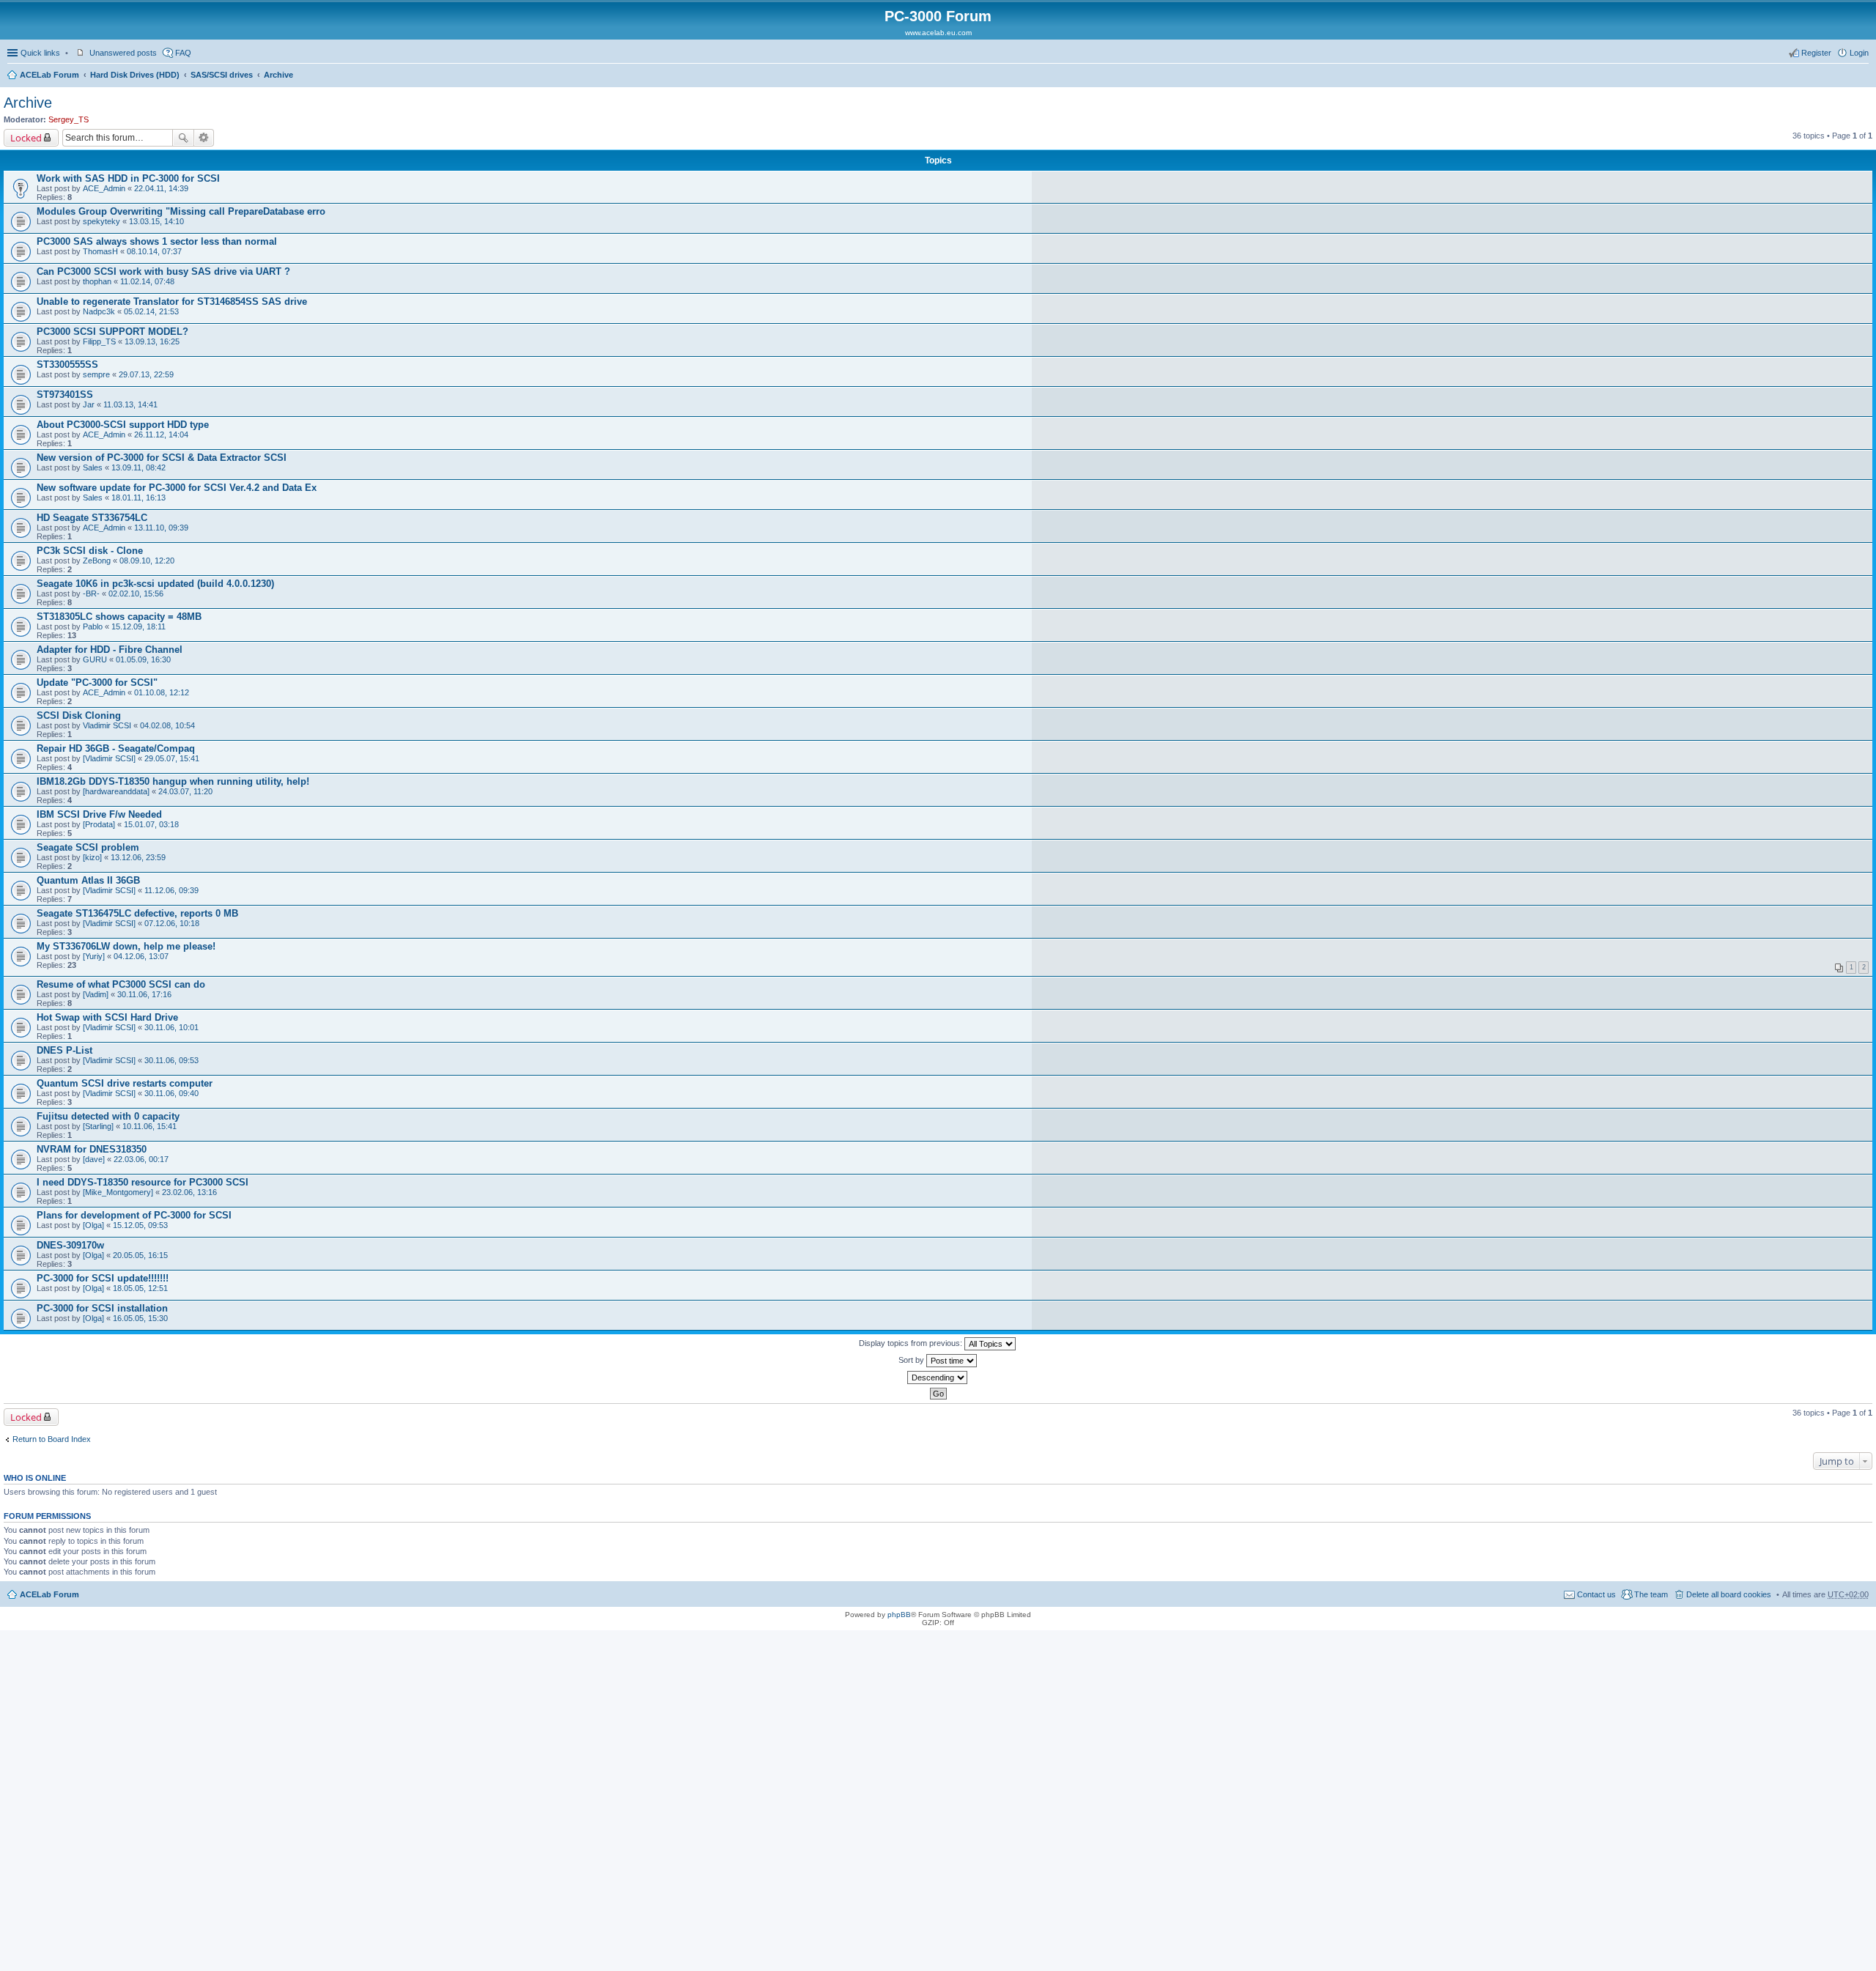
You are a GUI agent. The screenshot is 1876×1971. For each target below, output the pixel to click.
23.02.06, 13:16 (189, 1192)
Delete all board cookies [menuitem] (1729, 1594)
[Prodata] (99, 824)
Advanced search (204, 138)
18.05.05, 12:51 (140, 1288)
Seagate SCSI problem (88, 847)
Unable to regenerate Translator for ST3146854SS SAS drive (172, 302)
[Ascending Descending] (938, 1378)
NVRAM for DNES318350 (92, 1149)
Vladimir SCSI (107, 725)
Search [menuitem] (1863, 76)
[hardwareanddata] (116, 791)
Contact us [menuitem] (1596, 1594)
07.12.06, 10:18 (172, 923)
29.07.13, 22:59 (146, 374)
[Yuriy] (94, 956)
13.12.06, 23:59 (138, 857)
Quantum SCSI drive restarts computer (125, 1083)
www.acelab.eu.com (938, 33)
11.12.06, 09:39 (171, 890)
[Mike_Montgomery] (118, 1192)
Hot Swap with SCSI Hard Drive (107, 1017)
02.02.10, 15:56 (136, 593)
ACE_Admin (104, 188)
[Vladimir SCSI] (109, 758)
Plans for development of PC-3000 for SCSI (134, 1215)
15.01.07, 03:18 (151, 824)
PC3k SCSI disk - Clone (90, 551)
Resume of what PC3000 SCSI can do (121, 984)
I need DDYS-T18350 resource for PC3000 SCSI (143, 1182)
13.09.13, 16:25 (152, 341)
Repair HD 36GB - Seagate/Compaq (116, 748)
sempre (96, 374)
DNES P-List (64, 1050)
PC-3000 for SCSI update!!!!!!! (103, 1278)
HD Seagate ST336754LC (92, 518)
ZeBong (97, 561)
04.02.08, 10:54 (167, 725)
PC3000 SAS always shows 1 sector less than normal (157, 241)
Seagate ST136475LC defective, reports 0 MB (137, 913)
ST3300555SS (67, 365)
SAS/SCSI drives (222, 75)
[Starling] (98, 1126)
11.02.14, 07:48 (147, 281)
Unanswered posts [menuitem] (123, 53)
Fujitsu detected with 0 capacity (108, 1116)
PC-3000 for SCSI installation (102, 1308)
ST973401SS (65, 395)
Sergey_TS (69, 119)
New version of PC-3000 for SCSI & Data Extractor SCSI (162, 458)
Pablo (93, 626)
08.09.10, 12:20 (147, 561)
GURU (95, 659)
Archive (278, 75)
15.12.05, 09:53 (140, 1225)
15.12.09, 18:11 (139, 626)
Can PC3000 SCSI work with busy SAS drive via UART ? (163, 271)
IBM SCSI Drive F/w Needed (99, 814)
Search (183, 138)
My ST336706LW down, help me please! (126, 946)
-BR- (91, 593)
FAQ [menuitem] (183, 53)
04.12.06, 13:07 (141, 956)
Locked (26, 138)
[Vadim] (96, 994)
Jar (89, 404)
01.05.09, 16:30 (143, 659)
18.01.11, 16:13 (139, 498)
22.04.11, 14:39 (161, 188)
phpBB (899, 1615)
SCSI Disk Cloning (79, 715)
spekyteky (101, 221)
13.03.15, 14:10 (156, 221)
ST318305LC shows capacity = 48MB (119, 617)
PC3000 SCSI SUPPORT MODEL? (112, 332)
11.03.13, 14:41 (130, 404)
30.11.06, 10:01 (171, 1027)
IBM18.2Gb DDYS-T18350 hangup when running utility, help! (173, 781)
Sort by (912, 1360)
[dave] (94, 1159)
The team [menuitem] (1651, 1594)
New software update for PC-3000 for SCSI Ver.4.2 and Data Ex (177, 488)
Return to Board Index (52, 1439)
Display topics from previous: (912, 1343)
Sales (93, 467)
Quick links (40, 53)
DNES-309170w (70, 1245)
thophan (97, 281)
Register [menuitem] (1816, 53)
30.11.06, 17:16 (144, 994)
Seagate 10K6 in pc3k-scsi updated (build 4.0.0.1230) (155, 584)
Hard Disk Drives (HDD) (135, 75)
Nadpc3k (99, 311)
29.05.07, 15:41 (172, 758)
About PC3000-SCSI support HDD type (123, 425)
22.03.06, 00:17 (141, 1159)
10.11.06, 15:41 (149, 1126)
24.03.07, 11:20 (185, 791)
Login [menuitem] (1859, 53)
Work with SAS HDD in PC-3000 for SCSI (128, 178)
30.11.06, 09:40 (171, 1093)
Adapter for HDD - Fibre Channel (110, 650)
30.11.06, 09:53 (171, 1060)
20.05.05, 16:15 (140, 1255)
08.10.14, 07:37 (154, 251)
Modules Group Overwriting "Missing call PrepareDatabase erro (181, 211)
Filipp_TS (99, 341)
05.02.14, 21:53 (151, 311)
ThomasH (100, 251)
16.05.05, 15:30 (140, 1318)
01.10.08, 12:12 (162, 692)
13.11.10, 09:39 (161, 528)
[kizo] (92, 857)
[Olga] (93, 1225)
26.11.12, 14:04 (161, 434)
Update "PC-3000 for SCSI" (97, 683)
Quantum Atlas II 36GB (88, 880)
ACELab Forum (49, 75)
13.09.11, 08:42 (139, 467)
